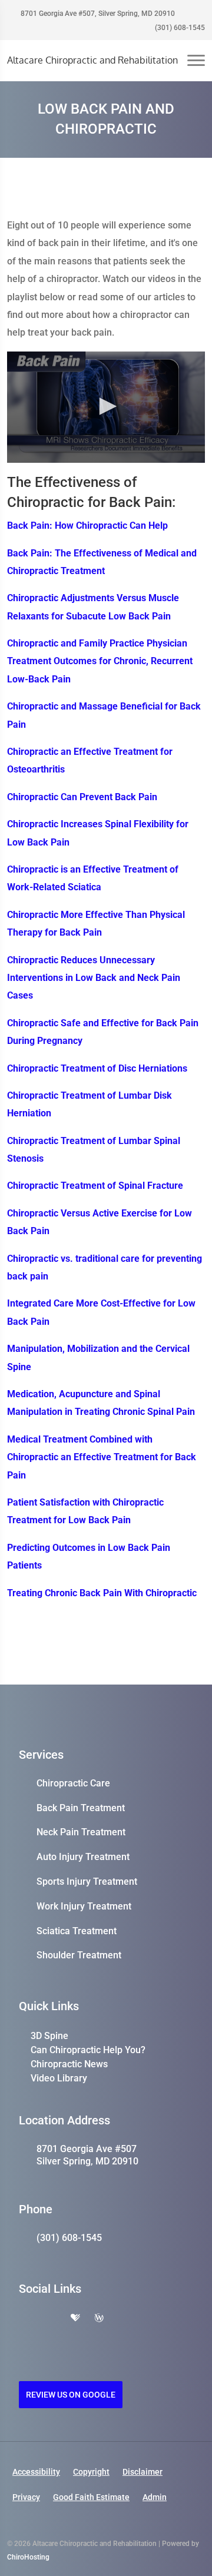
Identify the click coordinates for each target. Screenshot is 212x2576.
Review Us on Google (71, 2395)
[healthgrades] (75, 2319)
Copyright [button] (91, 2472)
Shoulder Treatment (79, 1955)
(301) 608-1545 (179, 28)
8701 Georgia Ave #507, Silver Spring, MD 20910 (97, 14)
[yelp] (51, 2319)
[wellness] (99, 2319)
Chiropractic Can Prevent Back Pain (82, 797)
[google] (25, 2319)
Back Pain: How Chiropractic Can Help (87, 526)
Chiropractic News (69, 2064)
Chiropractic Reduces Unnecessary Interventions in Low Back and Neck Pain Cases (94, 978)
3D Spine (49, 2036)
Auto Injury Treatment (83, 1857)
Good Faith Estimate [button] (91, 2497)
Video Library (59, 2078)
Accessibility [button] (36, 2472)
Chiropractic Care (73, 1783)
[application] (106, 407)
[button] (106, 406)
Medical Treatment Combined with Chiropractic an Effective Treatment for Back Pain (102, 1457)
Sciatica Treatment (77, 1931)
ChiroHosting (28, 2557)
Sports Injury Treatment (87, 1882)
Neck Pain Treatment (81, 1832)
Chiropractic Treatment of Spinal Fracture (95, 1186)
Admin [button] (155, 2497)
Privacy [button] (26, 2497)
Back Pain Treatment (81, 1808)
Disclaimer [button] (143, 2472)
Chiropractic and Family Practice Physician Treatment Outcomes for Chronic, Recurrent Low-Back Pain (100, 661)
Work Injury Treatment (84, 1906)
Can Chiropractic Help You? (88, 2050)
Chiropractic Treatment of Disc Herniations (97, 1068)
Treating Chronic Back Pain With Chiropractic (102, 1593)
